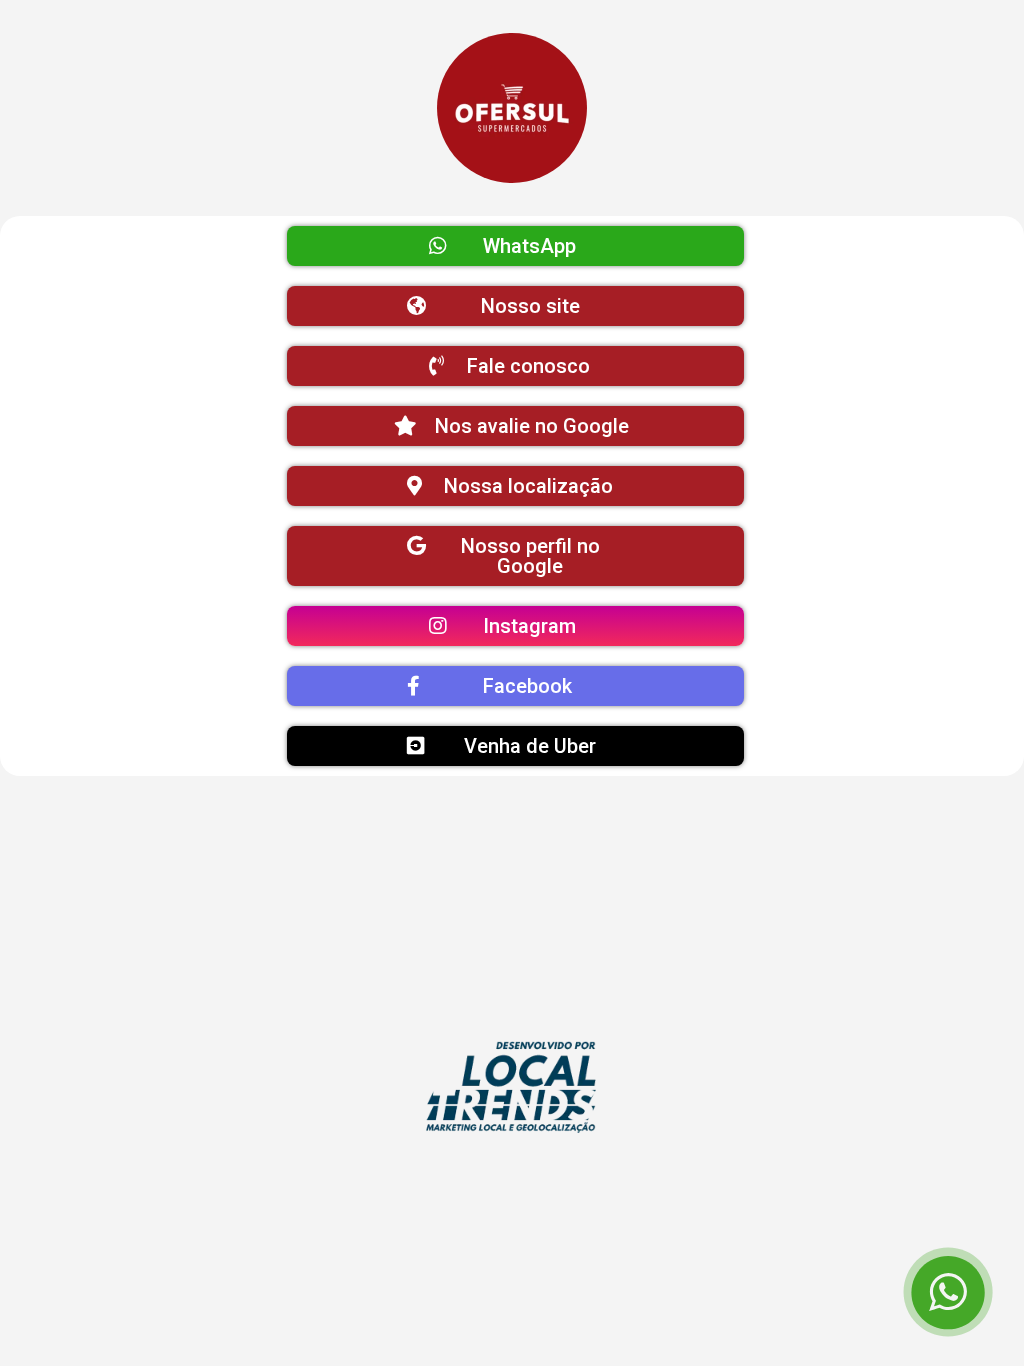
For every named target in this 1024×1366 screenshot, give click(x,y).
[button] (515, 246)
